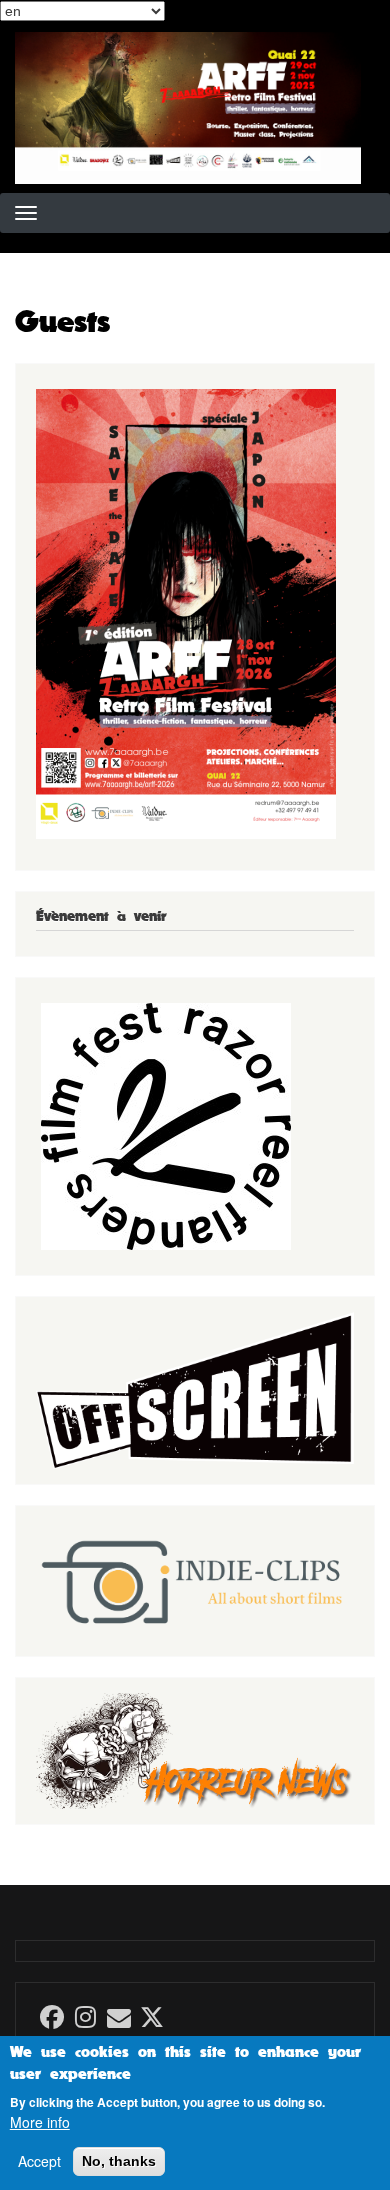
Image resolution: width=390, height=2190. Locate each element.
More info (40, 2122)
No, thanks (119, 2161)
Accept (39, 2161)
